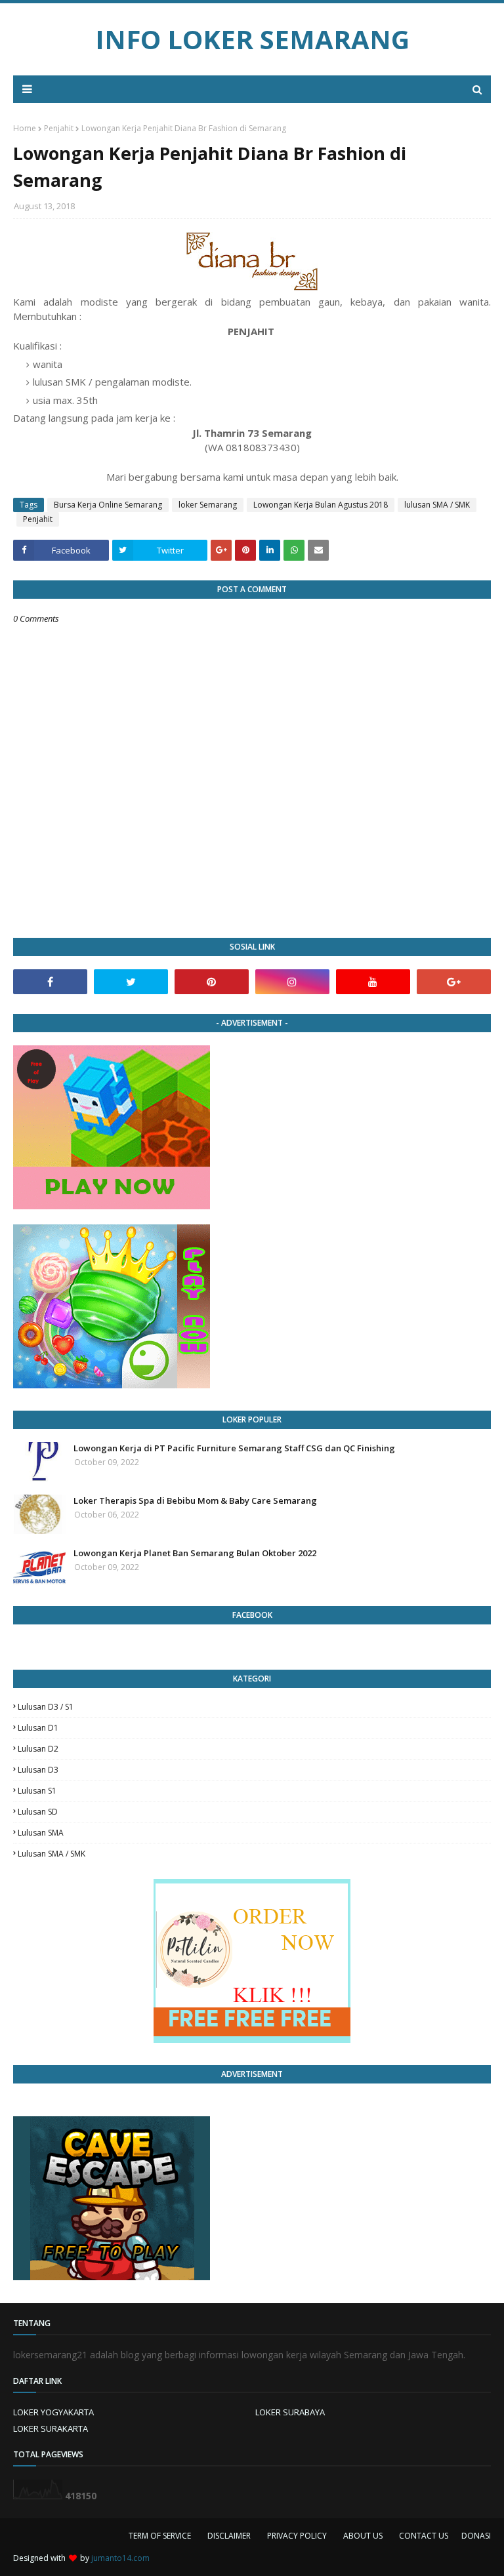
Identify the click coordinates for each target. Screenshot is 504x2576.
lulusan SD (38, 1812)
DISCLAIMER (229, 2536)
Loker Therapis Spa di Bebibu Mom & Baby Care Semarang (195, 1500)
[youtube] (373, 982)
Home (25, 128)
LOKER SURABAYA (290, 2412)
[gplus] (454, 982)
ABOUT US (363, 2536)
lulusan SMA (41, 1833)
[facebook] (50, 982)
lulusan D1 (38, 1728)
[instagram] (292, 982)
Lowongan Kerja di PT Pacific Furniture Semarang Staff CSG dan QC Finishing (234, 1448)
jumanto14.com (120, 2558)
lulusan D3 (38, 1770)
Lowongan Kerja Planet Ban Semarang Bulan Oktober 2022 (195, 1553)
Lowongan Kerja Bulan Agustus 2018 (321, 505)
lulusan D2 (38, 1749)
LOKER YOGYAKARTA (53, 2412)
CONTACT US (424, 2536)
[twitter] (131, 982)
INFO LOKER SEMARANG (252, 39)
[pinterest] (212, 982)
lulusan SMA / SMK (437, 505)
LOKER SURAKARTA (51, 2428)
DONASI (476, 2536)
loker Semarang (208, 505)
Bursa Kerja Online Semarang (108, 505)
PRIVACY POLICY (297, 2536)
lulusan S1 (37, 1791)
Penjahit (59, 128)
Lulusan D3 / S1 (46, 1707)
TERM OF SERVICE (160, 2536)
